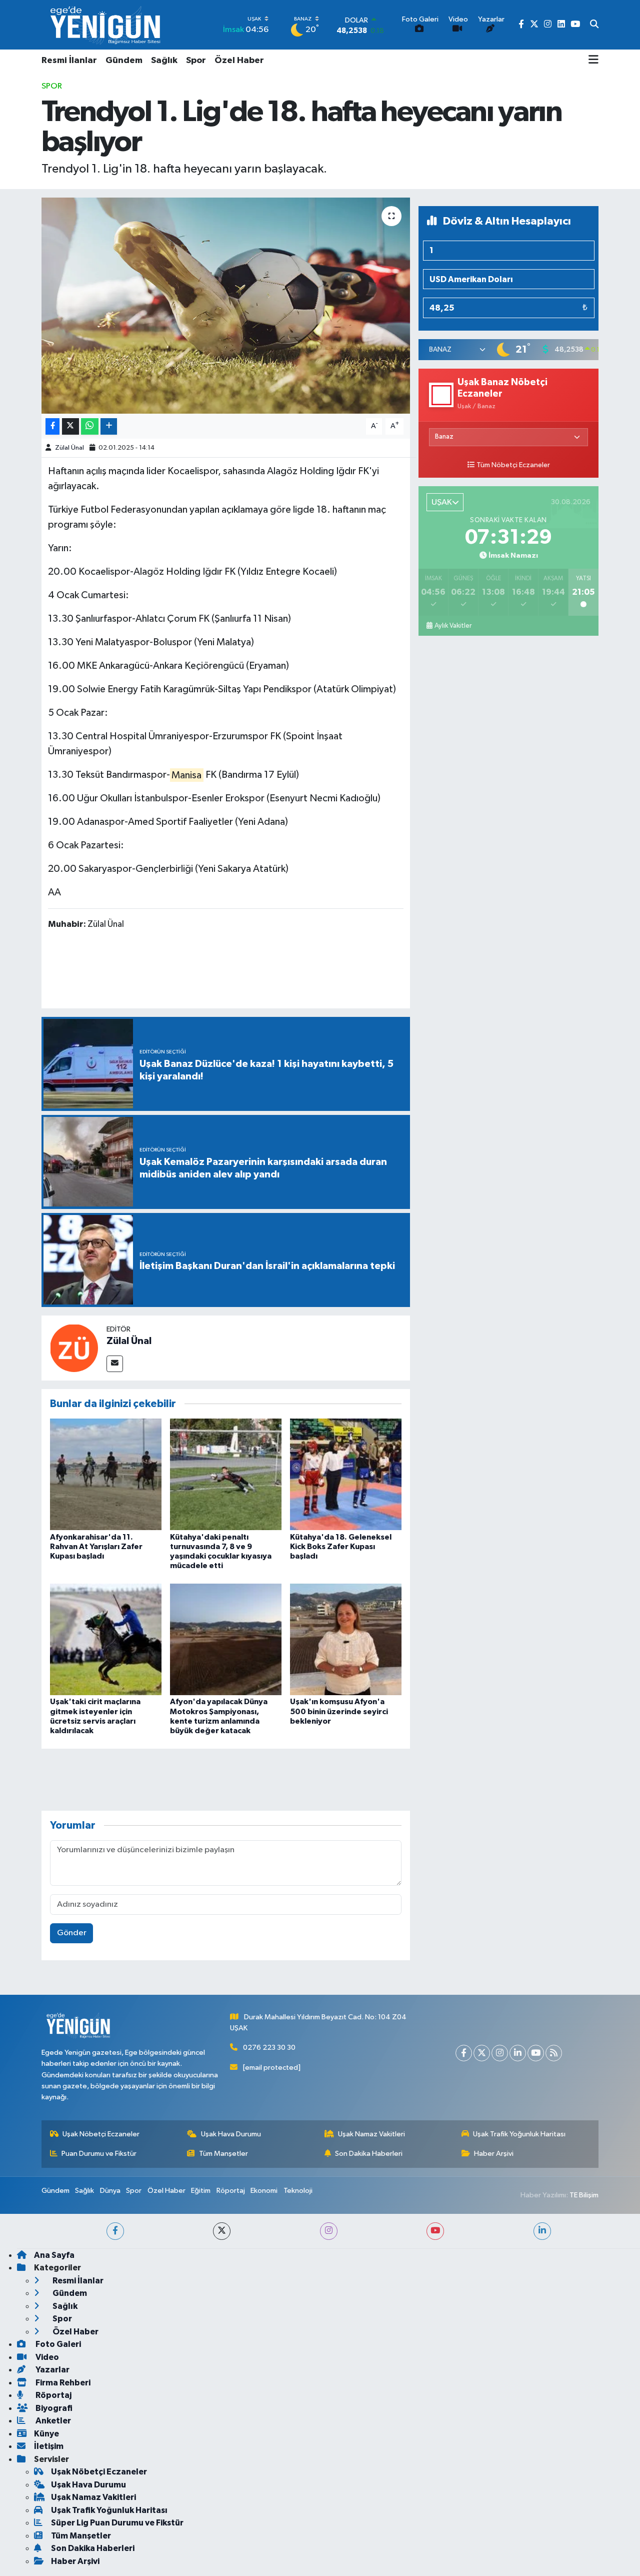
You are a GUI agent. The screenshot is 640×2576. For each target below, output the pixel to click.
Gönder (72, 1933)
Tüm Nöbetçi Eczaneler (513, 465)
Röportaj (231, 2191)
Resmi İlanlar (69, 61)
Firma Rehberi (62, 2383)
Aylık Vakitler (453, 626)
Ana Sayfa (54, 2255)
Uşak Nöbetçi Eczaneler (101, 2134)
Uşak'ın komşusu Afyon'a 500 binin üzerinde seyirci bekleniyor (339, 1711)
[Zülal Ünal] (74, 1348)
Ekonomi (264, 2191)
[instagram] (329, 2231)
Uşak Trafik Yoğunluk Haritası (519, 2134)
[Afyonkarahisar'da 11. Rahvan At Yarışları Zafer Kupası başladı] (106, 1474)
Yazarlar (52, 2370)
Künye (46, 2434)
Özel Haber (239, 61)
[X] (482, 2053)
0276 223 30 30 (269, 2048)
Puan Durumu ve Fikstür (99, 2154)
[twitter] (222, 2231)
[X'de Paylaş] (70, 426)
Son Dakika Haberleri (369, 2154)
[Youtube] (536, 2053)
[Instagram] (500, 2053)
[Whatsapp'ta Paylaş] (90, 426)
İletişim (49, 2446)
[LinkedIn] (518, 2053)
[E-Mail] (115, 1364)
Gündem (124, 61)
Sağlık (164, 61)
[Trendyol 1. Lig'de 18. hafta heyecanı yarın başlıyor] (226, 306)
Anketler (52, 2421)
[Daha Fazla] (109, 426)
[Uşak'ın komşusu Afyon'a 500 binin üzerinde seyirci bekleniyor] (346, 1639)
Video (46, 2357)
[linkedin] (542, 2231)
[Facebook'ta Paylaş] (52, 426)
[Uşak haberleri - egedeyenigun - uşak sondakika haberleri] (106, 25)
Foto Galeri (57, 2344)
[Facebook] (464, 2053)
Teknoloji (298, 2191)
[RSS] (554, 2053)
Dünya (110, 2191)
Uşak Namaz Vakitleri (371, 2134)
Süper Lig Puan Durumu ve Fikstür (117, 2523)
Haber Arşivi (494, 2154)
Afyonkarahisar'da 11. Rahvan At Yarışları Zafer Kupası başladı (96, 1547)
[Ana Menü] (593, 61)
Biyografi (53, 2408)
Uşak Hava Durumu (231, 2134)
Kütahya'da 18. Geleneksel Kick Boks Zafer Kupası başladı (341, 1547)
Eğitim (201, 2191)
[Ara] (594, 25)
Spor (196, 61)
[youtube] (435, 2231)
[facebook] (115, 2231)
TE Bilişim (584, 2195)
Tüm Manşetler (223, 2154)
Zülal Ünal (69, 448)
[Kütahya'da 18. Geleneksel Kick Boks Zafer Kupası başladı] (346, 1474)
